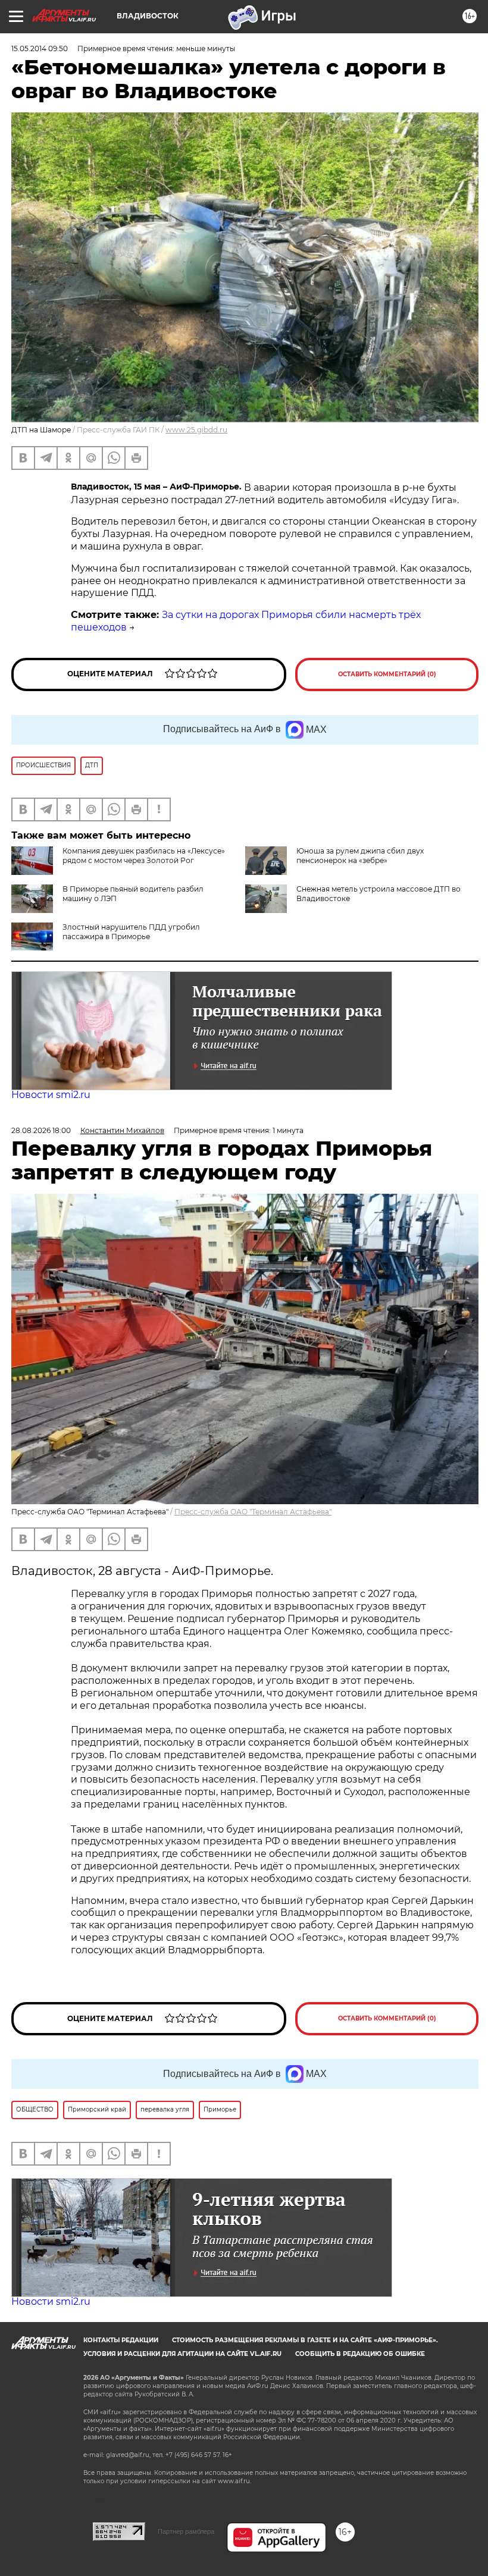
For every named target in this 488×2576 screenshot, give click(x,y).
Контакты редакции (121, 2340)
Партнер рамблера (186, 2531)
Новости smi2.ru (51, 1095)
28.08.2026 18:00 (41, 1130)
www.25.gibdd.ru (196, 430)
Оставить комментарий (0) (387, 674)
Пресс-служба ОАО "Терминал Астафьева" (253, 1512)
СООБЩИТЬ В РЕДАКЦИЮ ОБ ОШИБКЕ (360, 2354)
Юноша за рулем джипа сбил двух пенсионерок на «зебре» (360, 856)
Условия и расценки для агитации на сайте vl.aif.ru (182, 2354)
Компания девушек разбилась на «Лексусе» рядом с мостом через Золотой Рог (144, 856)
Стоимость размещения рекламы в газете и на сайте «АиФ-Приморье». (305, 2340)
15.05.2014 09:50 (40, 48)
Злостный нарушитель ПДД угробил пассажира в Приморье (131, 932)
